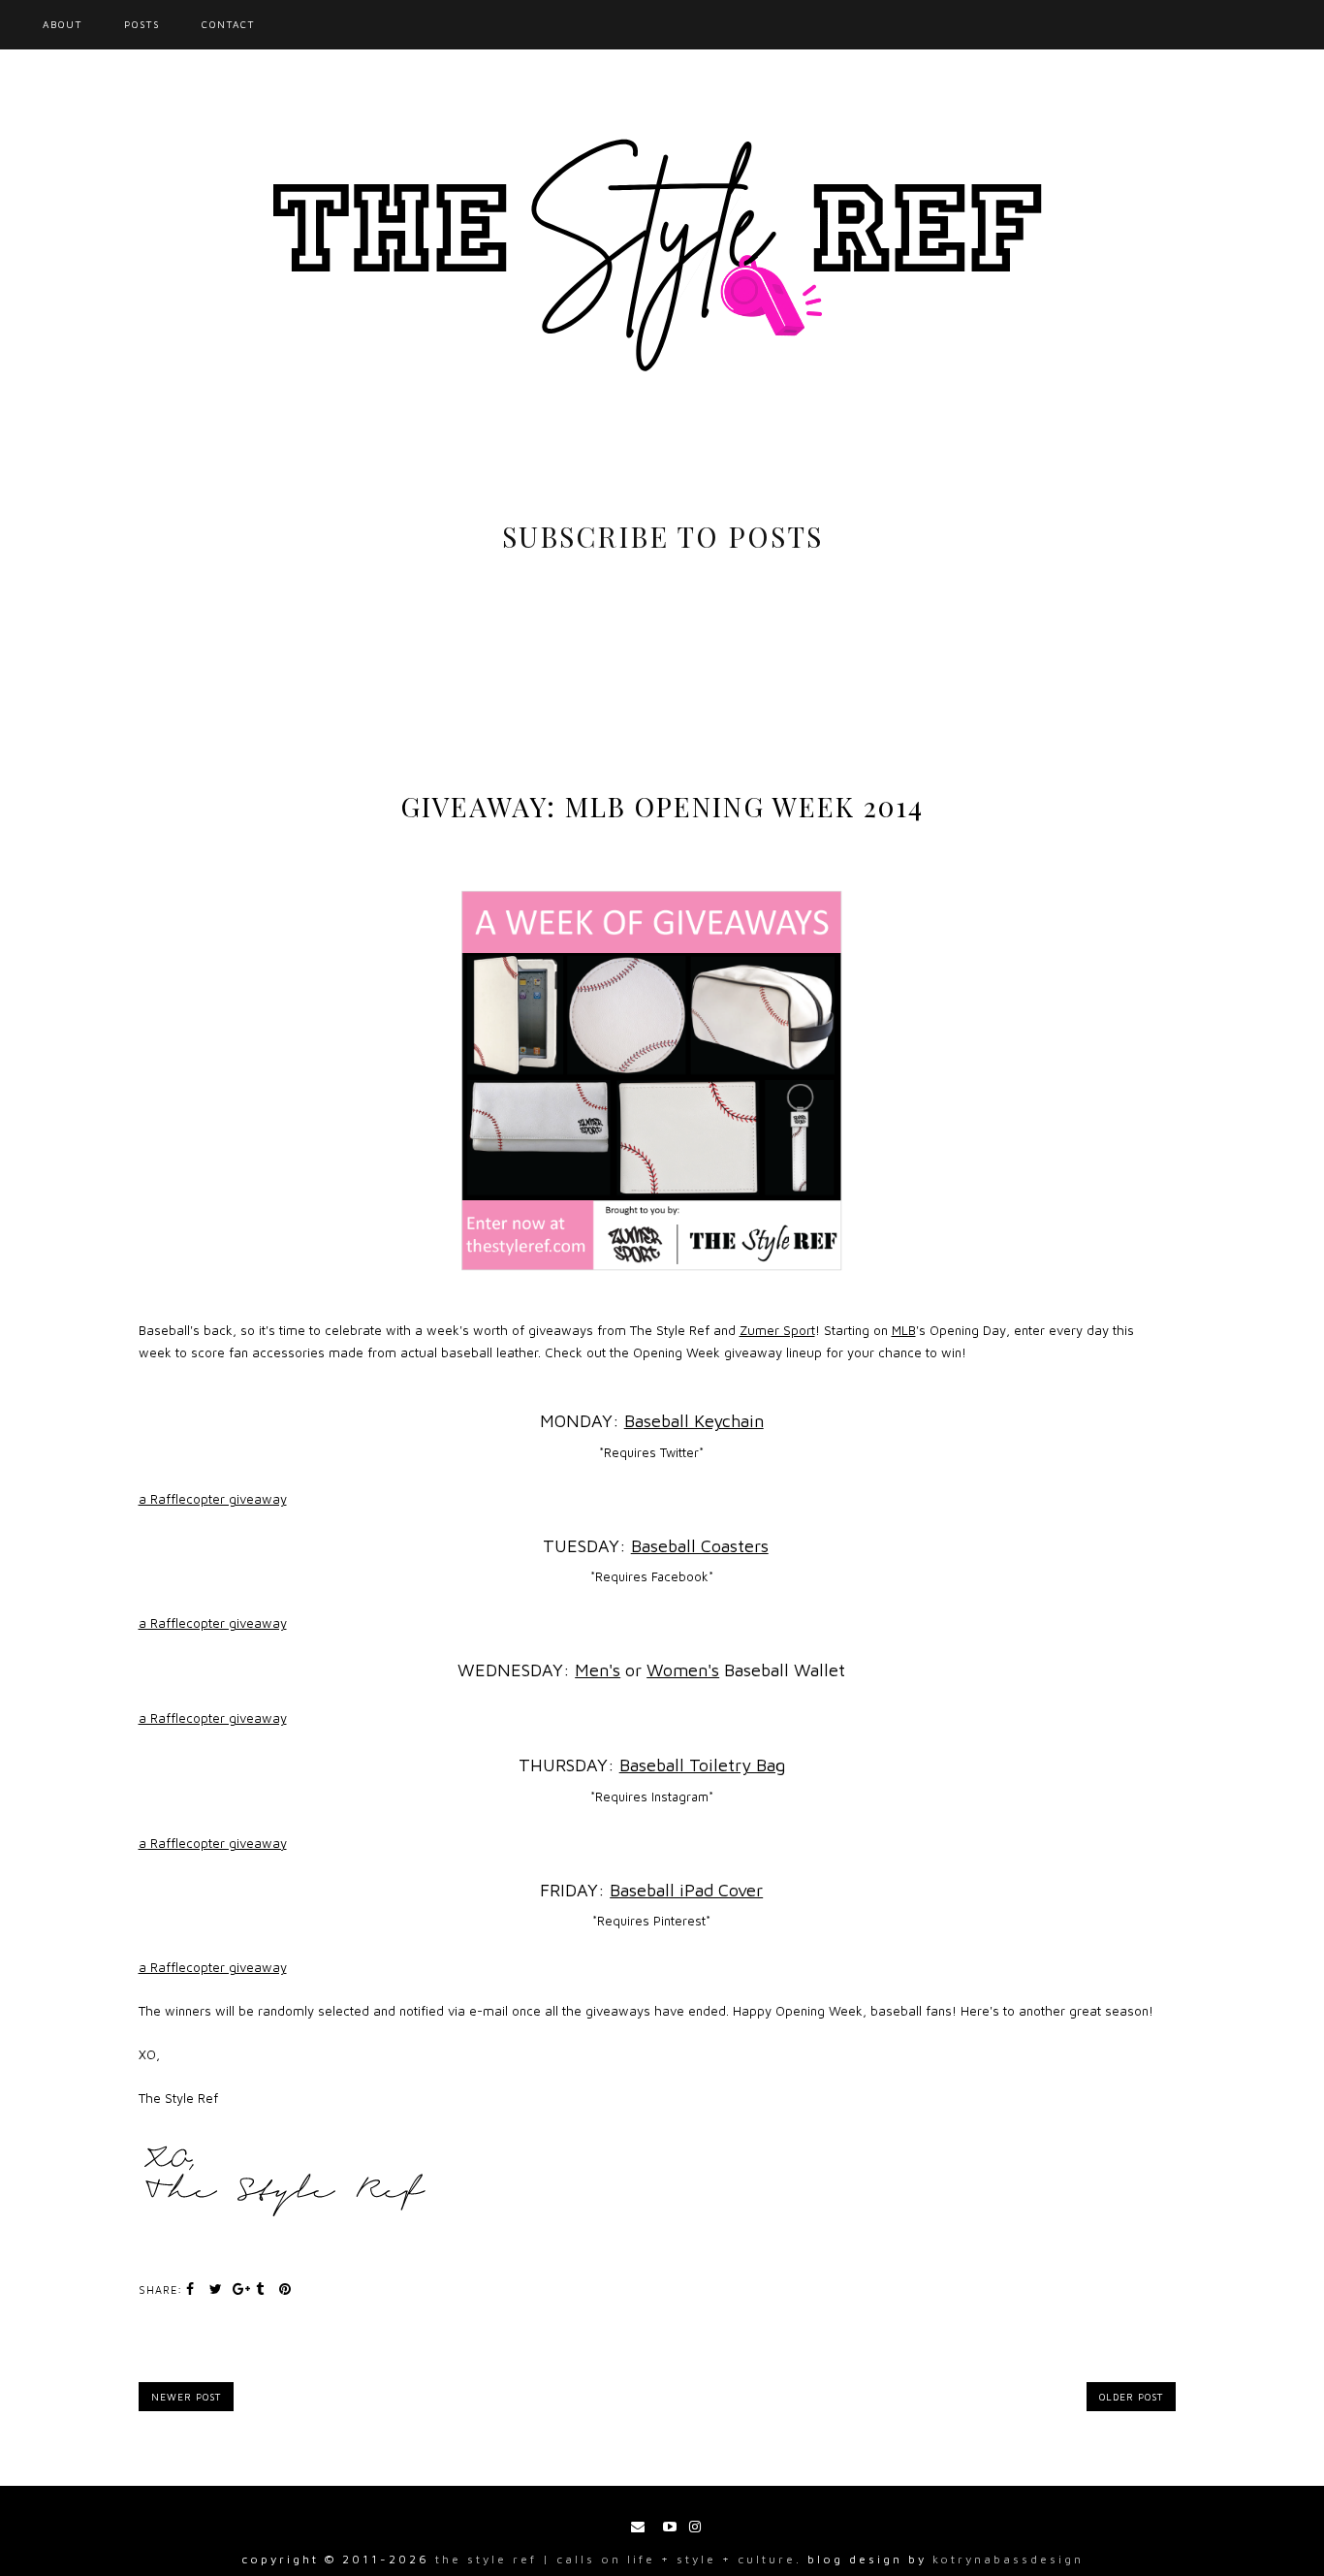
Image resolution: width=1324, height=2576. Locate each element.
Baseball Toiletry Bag (702, 1765)
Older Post (1131, 2397)
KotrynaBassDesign (1008, 2559)
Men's (598, 1670)
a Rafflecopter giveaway (213, 1499)
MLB (904, 1330)
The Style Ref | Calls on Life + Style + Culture (615, 2559)
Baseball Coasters (700, 1546)
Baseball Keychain (694, 1421)
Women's (683, 1670)
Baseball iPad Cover (686, 1890)
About (63, 24)
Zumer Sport (777, 1330)
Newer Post (186, 2397)
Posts (142, 24)
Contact (228, 24)
